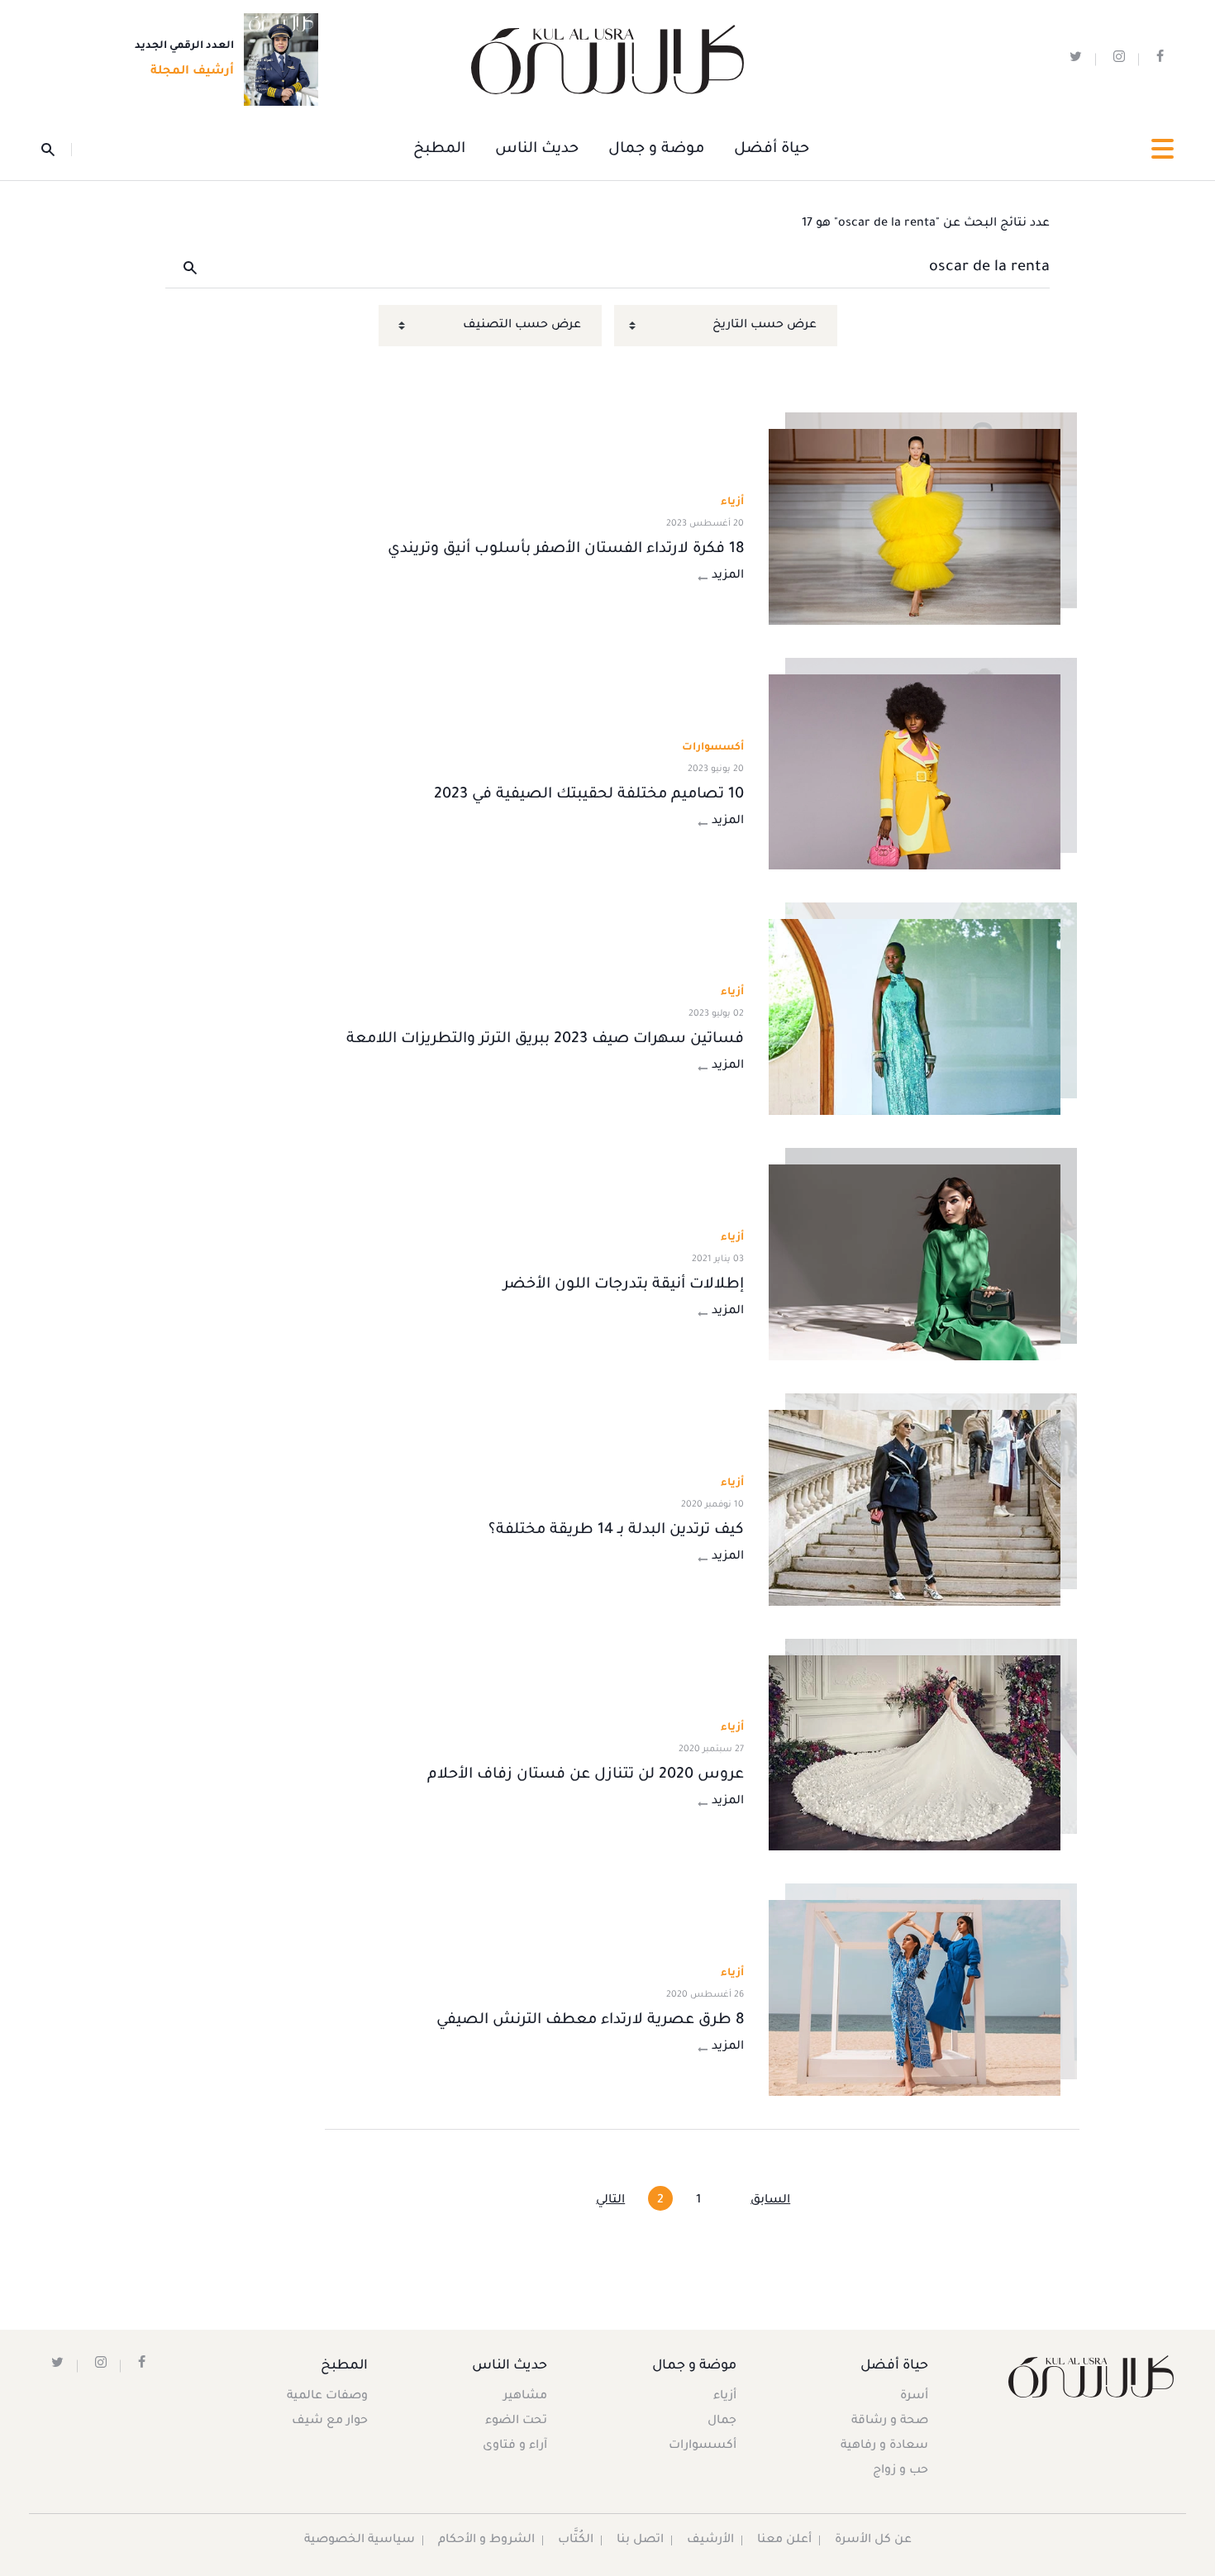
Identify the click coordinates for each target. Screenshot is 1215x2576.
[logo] (607, 60)
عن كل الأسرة (873, 2540)
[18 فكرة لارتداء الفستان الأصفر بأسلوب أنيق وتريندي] (915, 527)
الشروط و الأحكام (486, 2540)
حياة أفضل (772, 150)
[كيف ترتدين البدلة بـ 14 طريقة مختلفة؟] (915, 1508)
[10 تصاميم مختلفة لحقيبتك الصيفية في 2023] (915, 772)
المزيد (728, 576)
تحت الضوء (516, 2421)
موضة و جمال (656, 150)
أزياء (725, 2397)
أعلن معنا (784, 2540)
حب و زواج (901, 2471)
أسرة (914, 2397)
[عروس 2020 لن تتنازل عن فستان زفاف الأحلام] (915, 1753)
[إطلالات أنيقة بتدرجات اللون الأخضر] (915, 1262)
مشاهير (525, 2397)
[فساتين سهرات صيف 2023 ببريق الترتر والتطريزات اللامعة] (915, 1017)
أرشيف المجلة (192, 72)
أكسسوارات (703, 2446)
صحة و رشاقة (890, 2421)
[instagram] (1119, 60)
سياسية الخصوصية (360, 2540)
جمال (722, 2421)
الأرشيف (710, 2540)
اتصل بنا (640, 2540)
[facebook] (1160, 60)
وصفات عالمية (327, 2397)
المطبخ (439, 150)
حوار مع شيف (330, 2421)
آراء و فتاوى (515, 2446)
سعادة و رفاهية (884, 2446)
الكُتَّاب (576, 2540)
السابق (770, 2201)
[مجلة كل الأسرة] (1090, 2376)
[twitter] (1076, 60)
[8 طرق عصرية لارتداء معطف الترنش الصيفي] (915, 1998)
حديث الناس (537, 150)
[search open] (57, 150)
